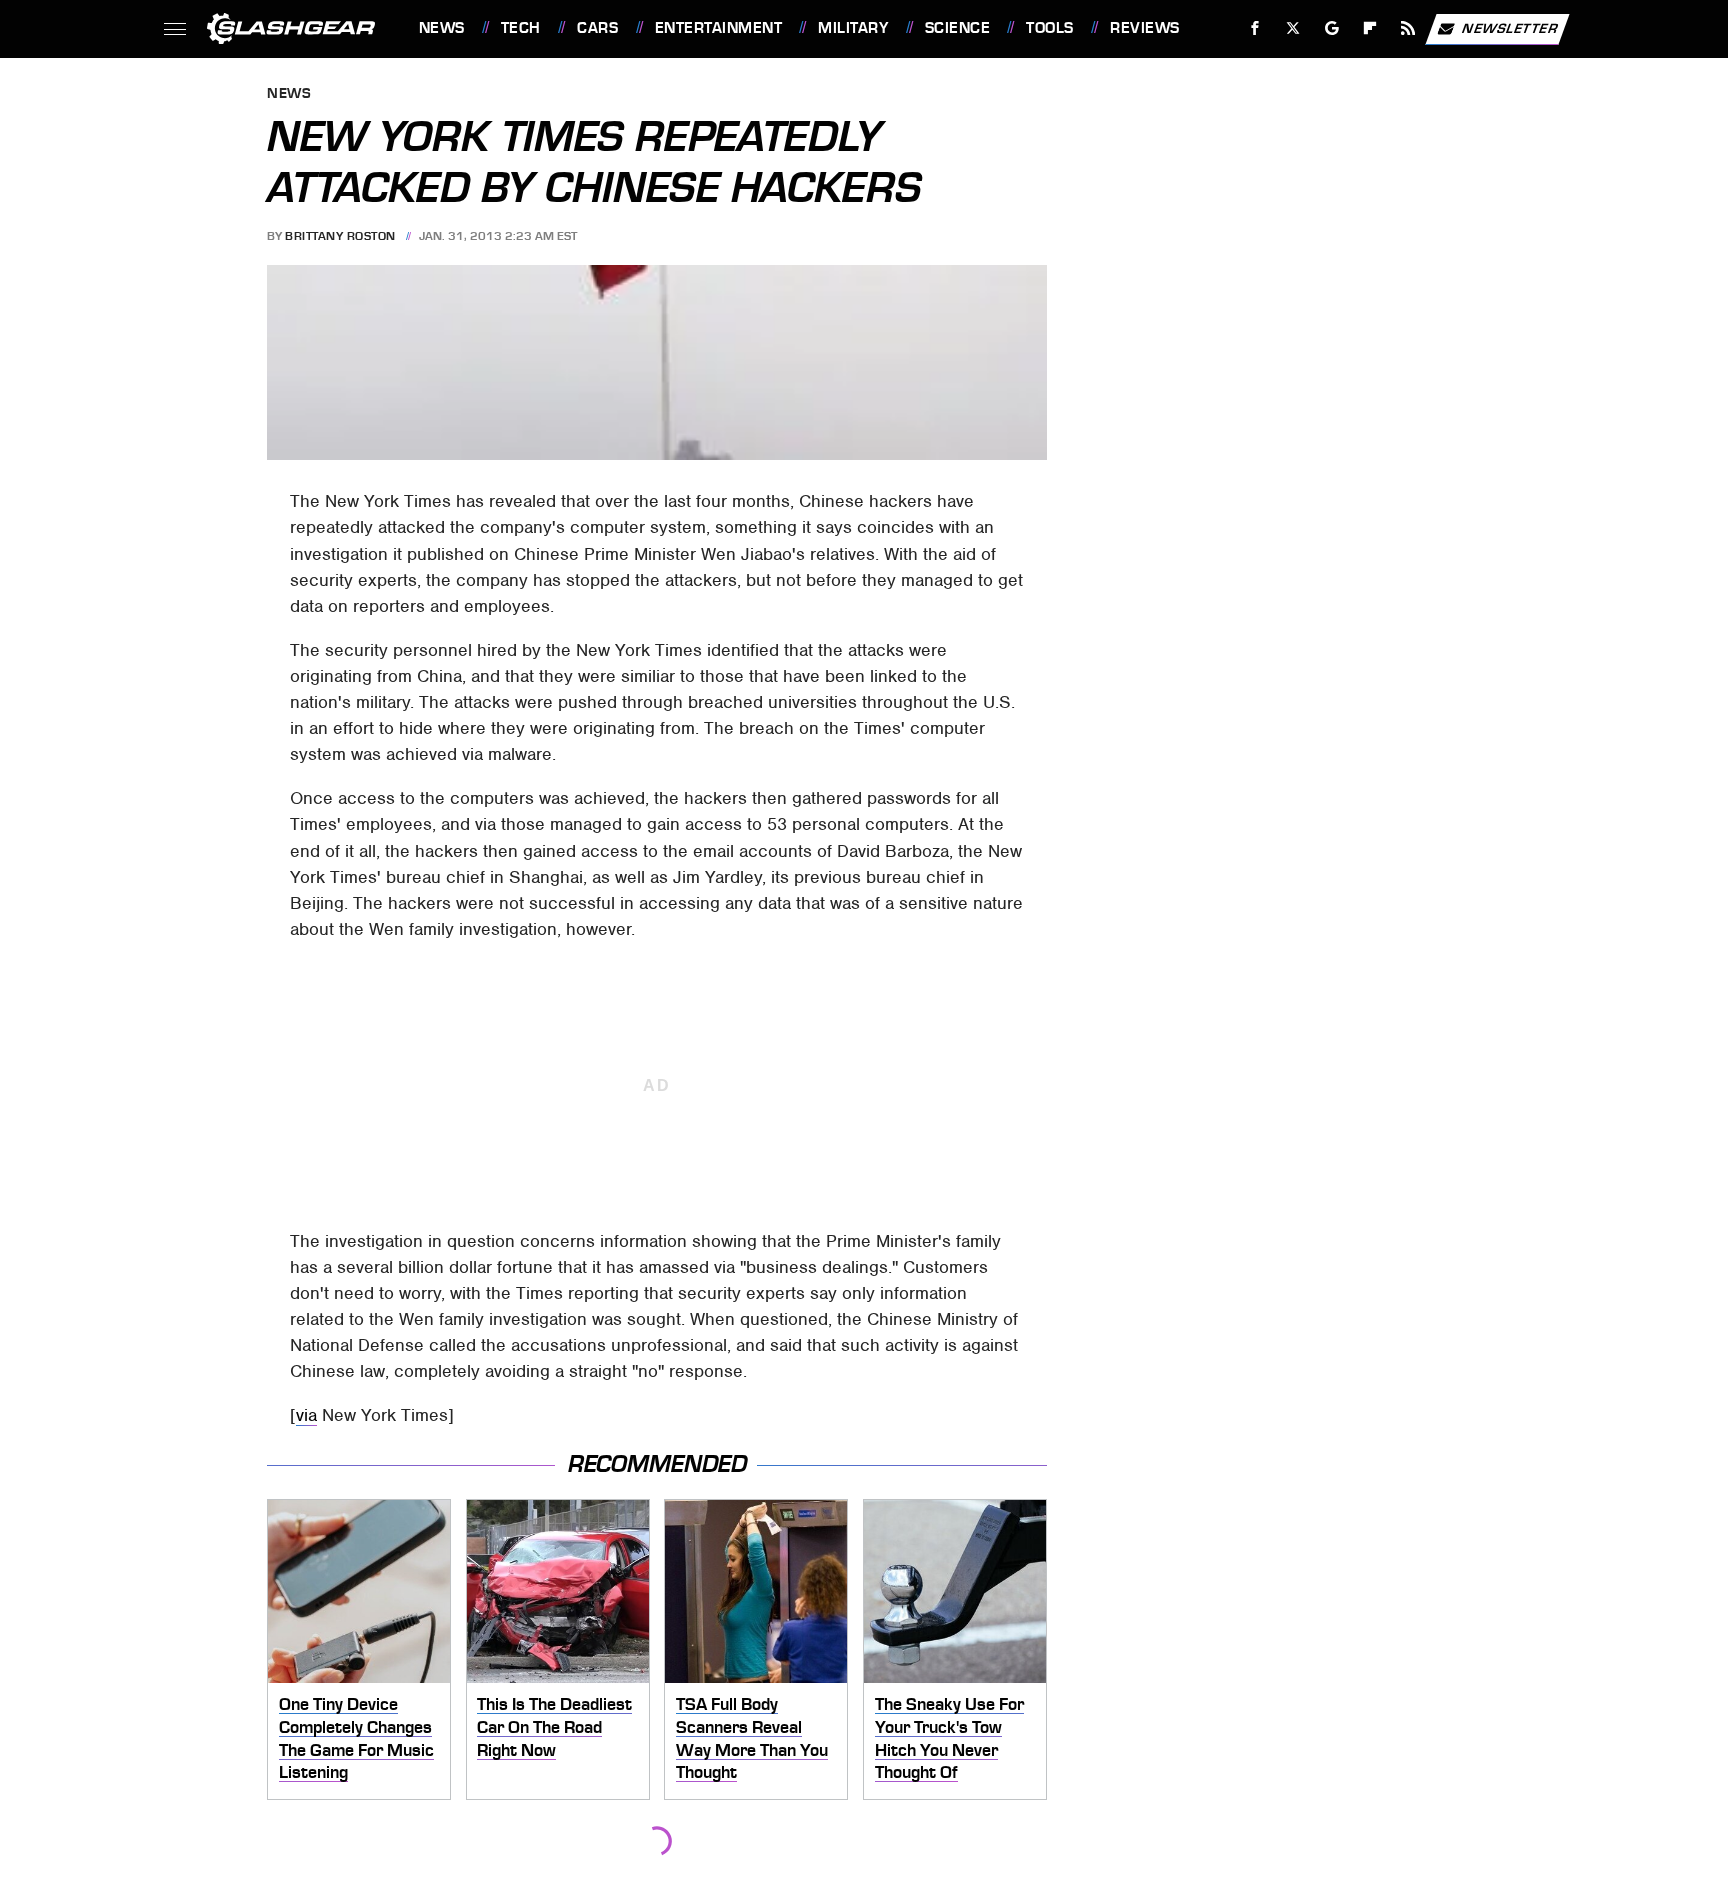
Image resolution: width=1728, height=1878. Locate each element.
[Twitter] (1292, 28)
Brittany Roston (340, 236)
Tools (1049, 28)
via (306, 1415)
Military (853, 28)
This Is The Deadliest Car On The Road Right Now (554, 1726)
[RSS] (1407, 28)
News (441, 28)
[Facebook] (1255, 28)
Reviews (1144, 28)
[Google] (1331, 28)
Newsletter (1510, 27)
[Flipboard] (1370, 28)
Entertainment (718, 28)
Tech (521, 28)
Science (957, 28)
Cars (597, 28)
